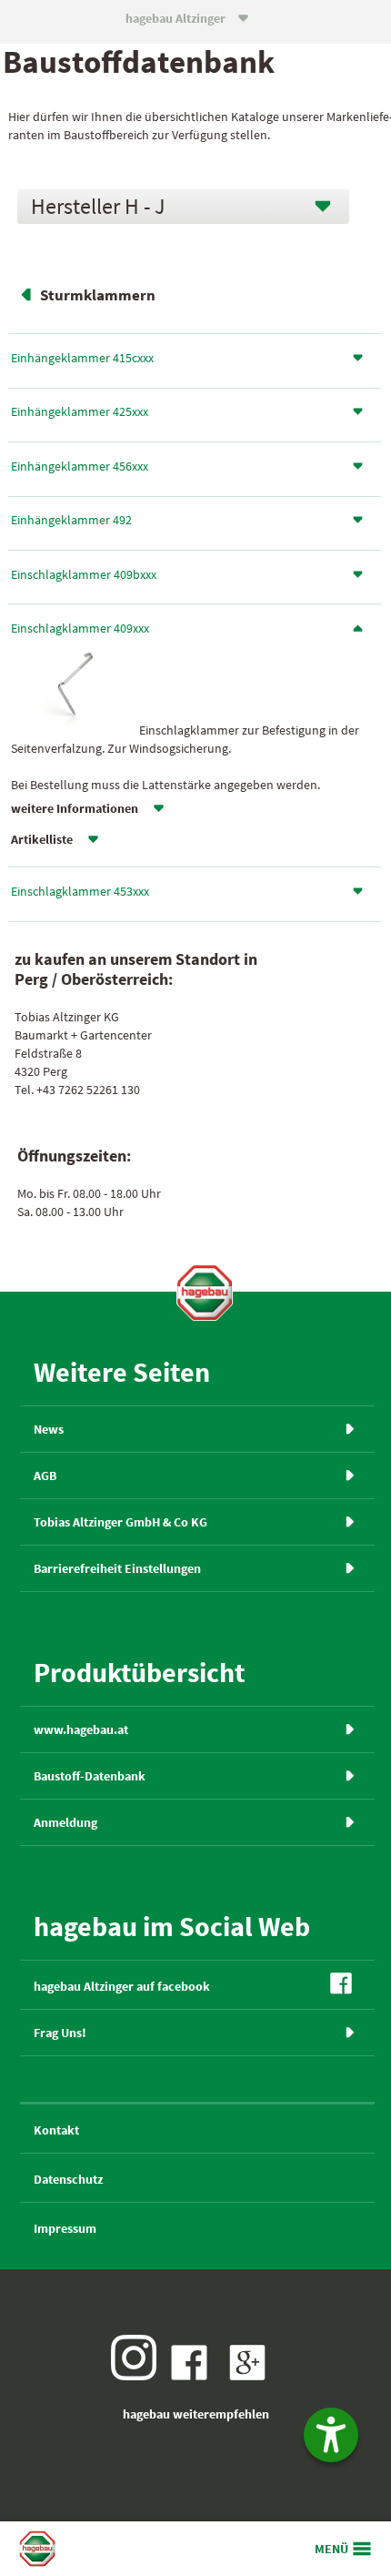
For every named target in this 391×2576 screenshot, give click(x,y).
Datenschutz (68, 2179)
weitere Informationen (75, 808)
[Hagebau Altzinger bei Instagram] (138, 2376)
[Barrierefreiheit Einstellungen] (331, 2435)
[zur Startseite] (205, 1293)
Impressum (65, 2228)
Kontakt (56, 2130)
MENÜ (331, 2549)
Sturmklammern (98, 295)
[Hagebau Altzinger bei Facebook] (194, 2376)
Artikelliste (42, 839)
